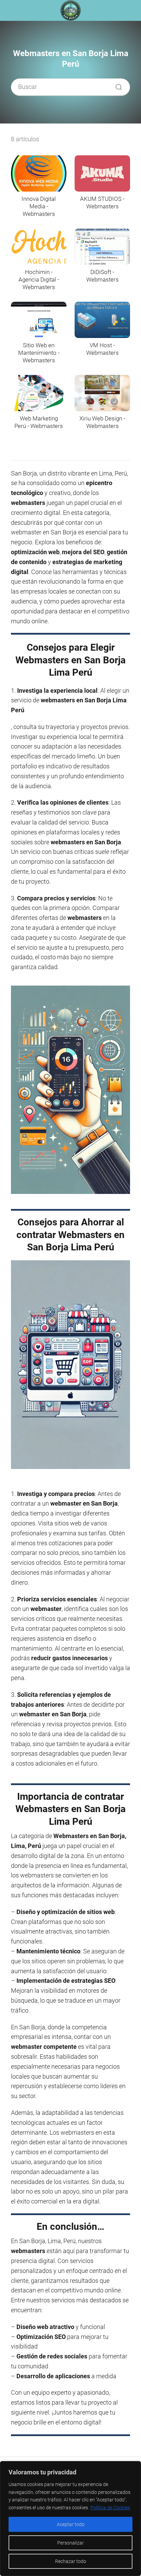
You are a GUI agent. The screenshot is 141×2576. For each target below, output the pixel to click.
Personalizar (70, 2543)
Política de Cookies (110, 2508)
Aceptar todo (71, 2524)
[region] (70, 2519)
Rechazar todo (71, 2561)
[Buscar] (116, 85)
